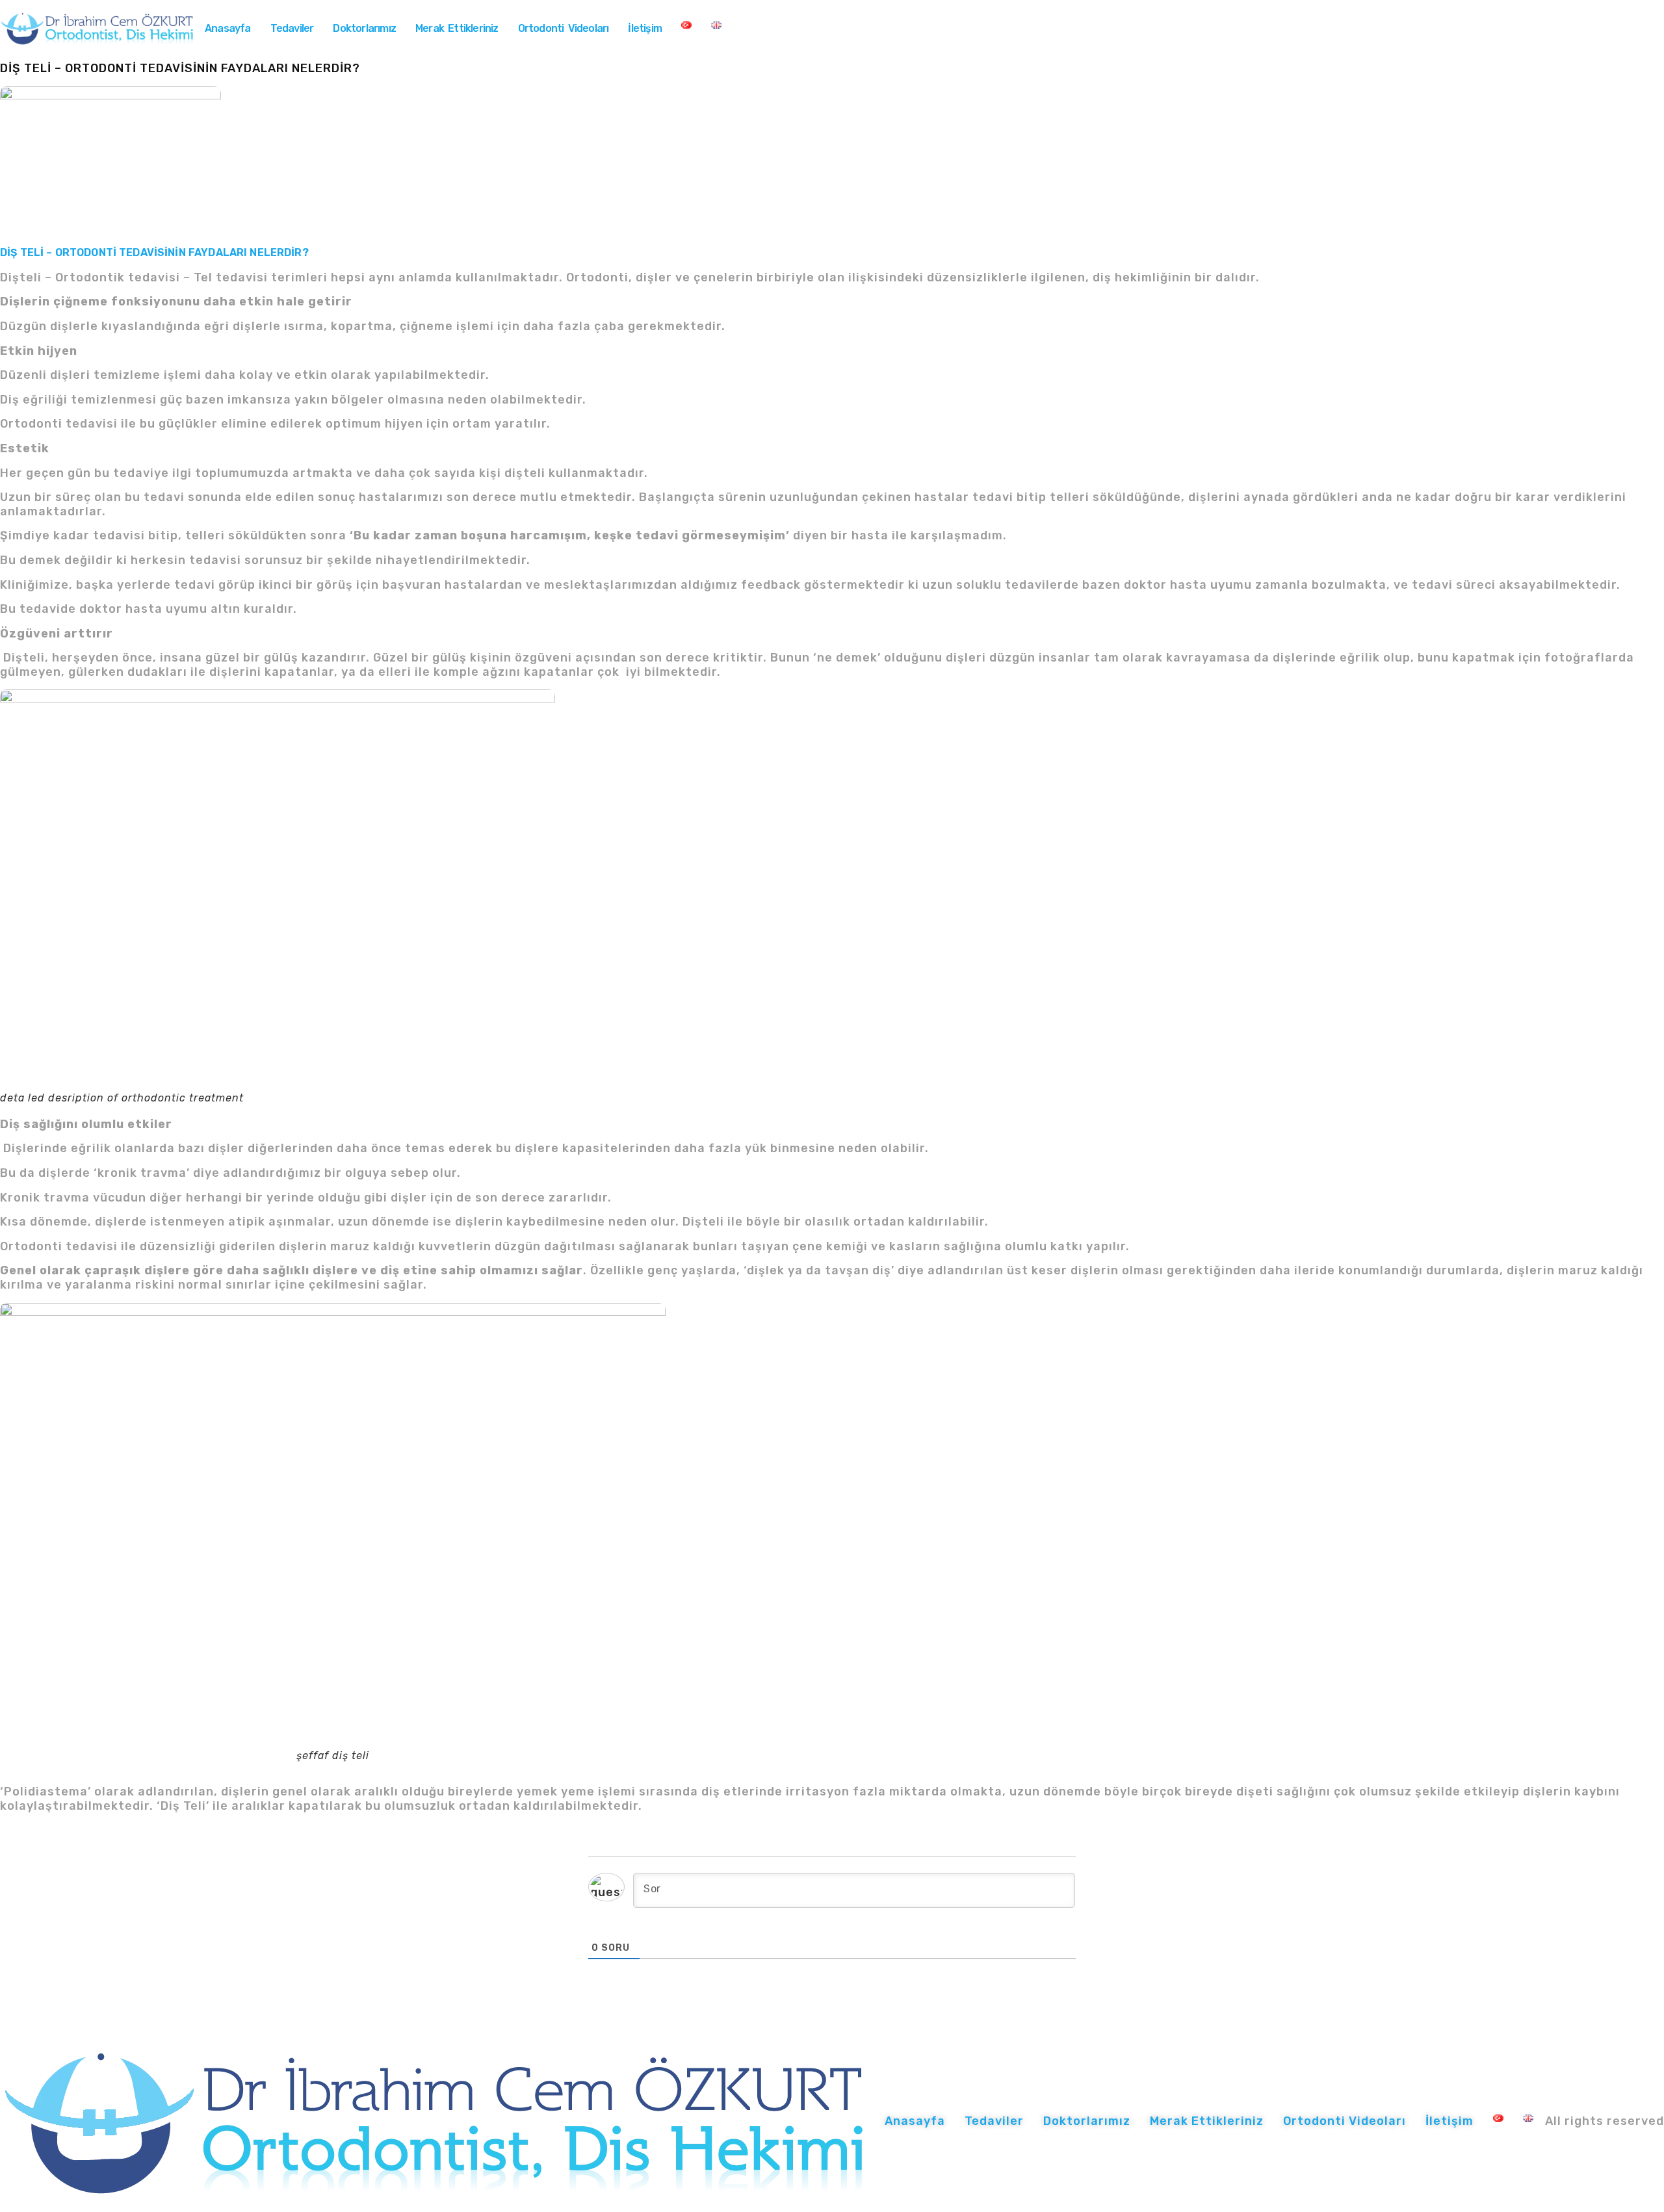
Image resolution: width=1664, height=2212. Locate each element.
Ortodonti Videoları (564, 28)
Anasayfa (228, 28)
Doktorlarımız (364, 28)
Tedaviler (292, 28)
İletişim (645, 28)
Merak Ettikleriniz (457, 28)
